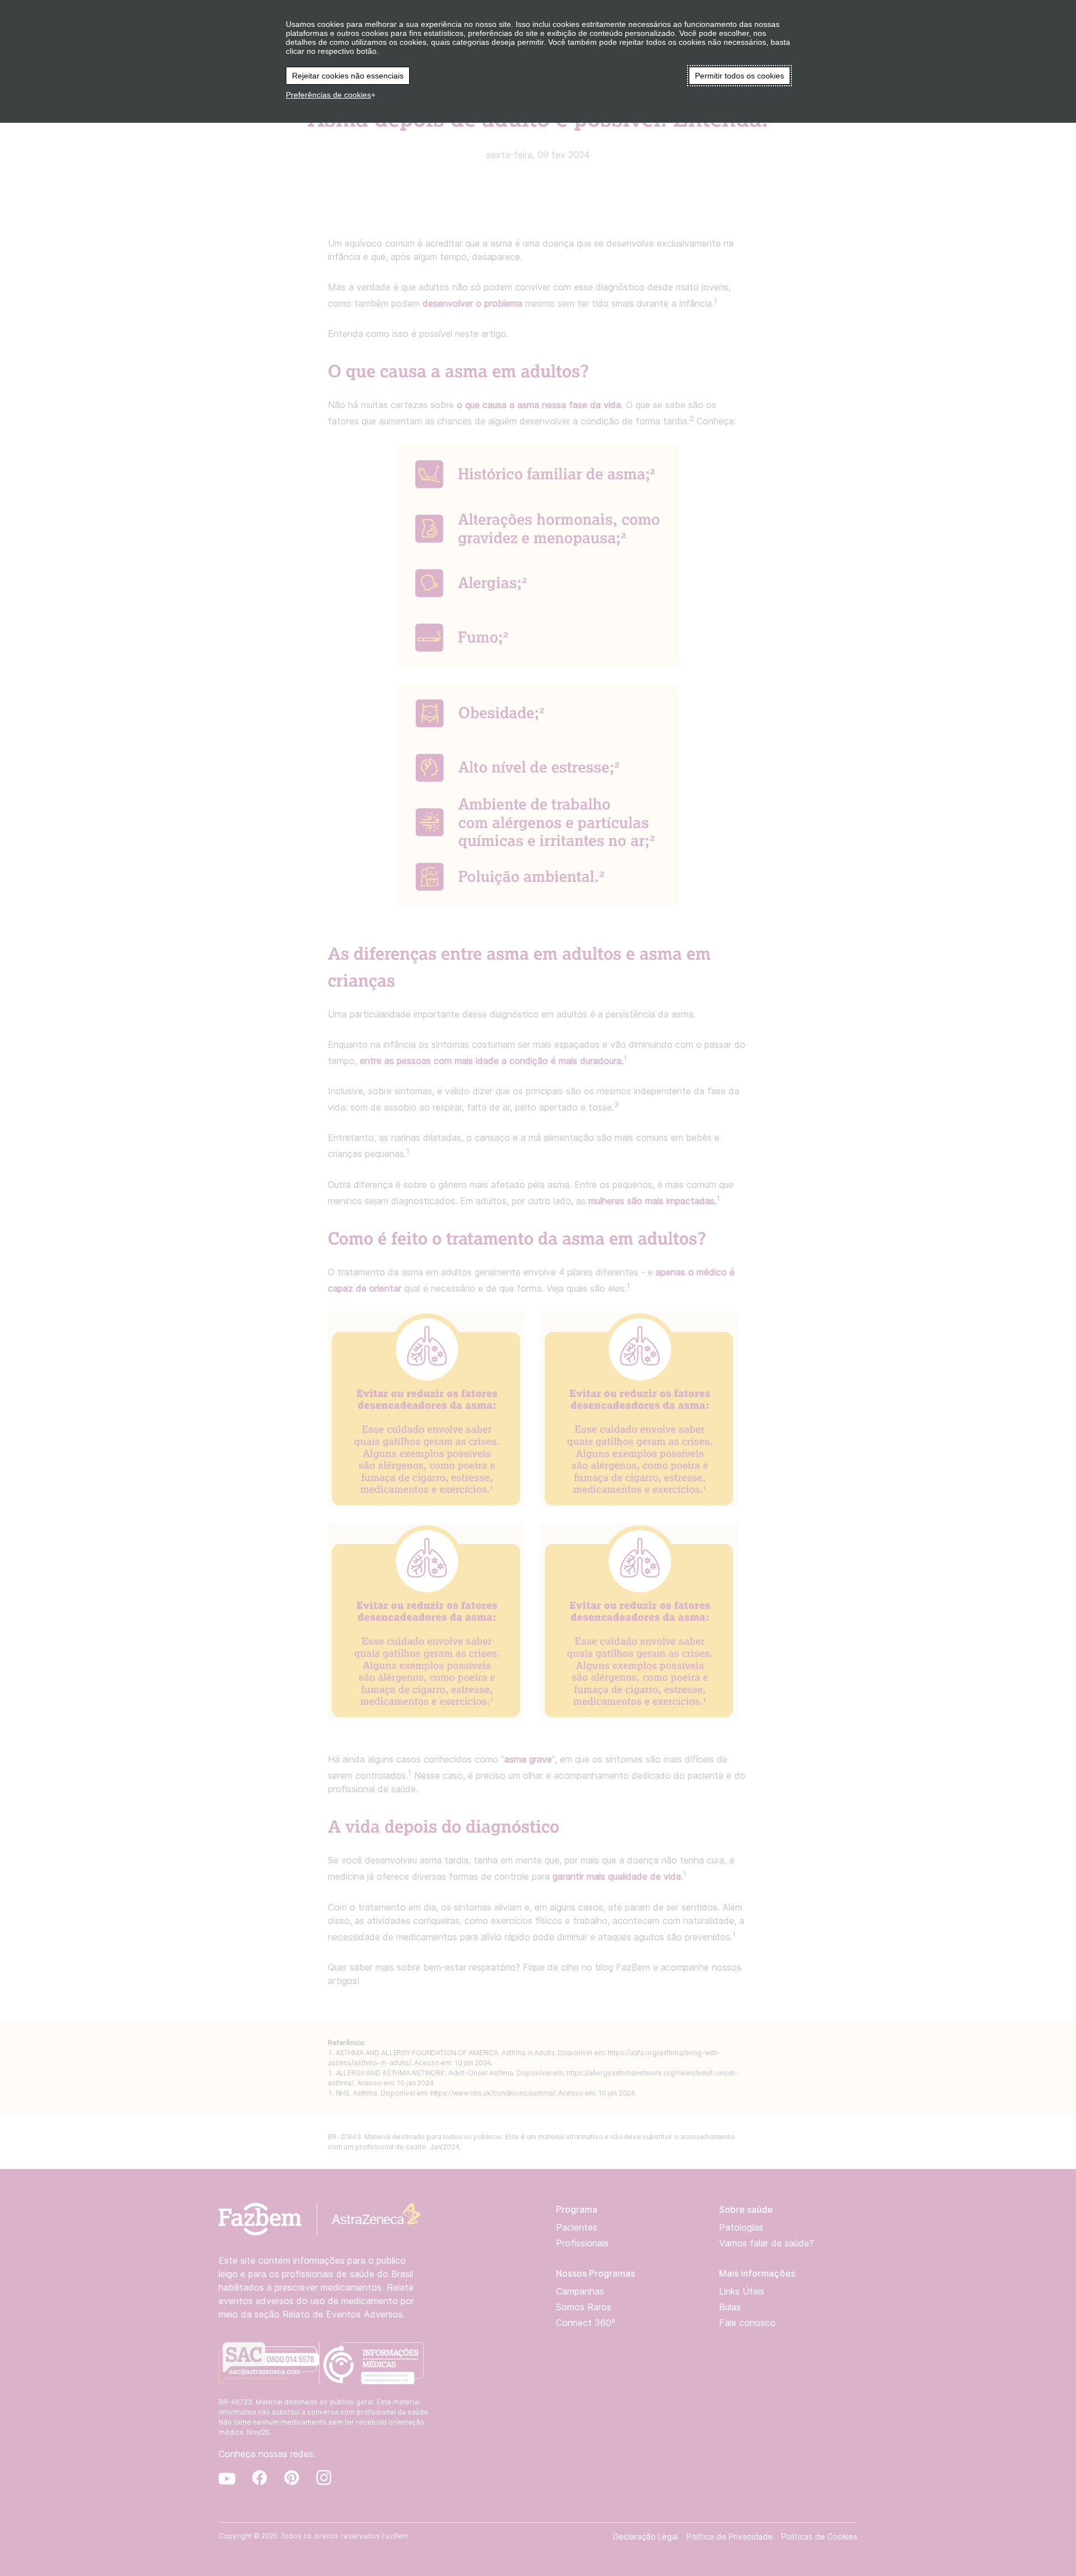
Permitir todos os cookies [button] (739, 76)
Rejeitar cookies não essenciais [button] (348, 76)
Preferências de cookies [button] (328, 95)
